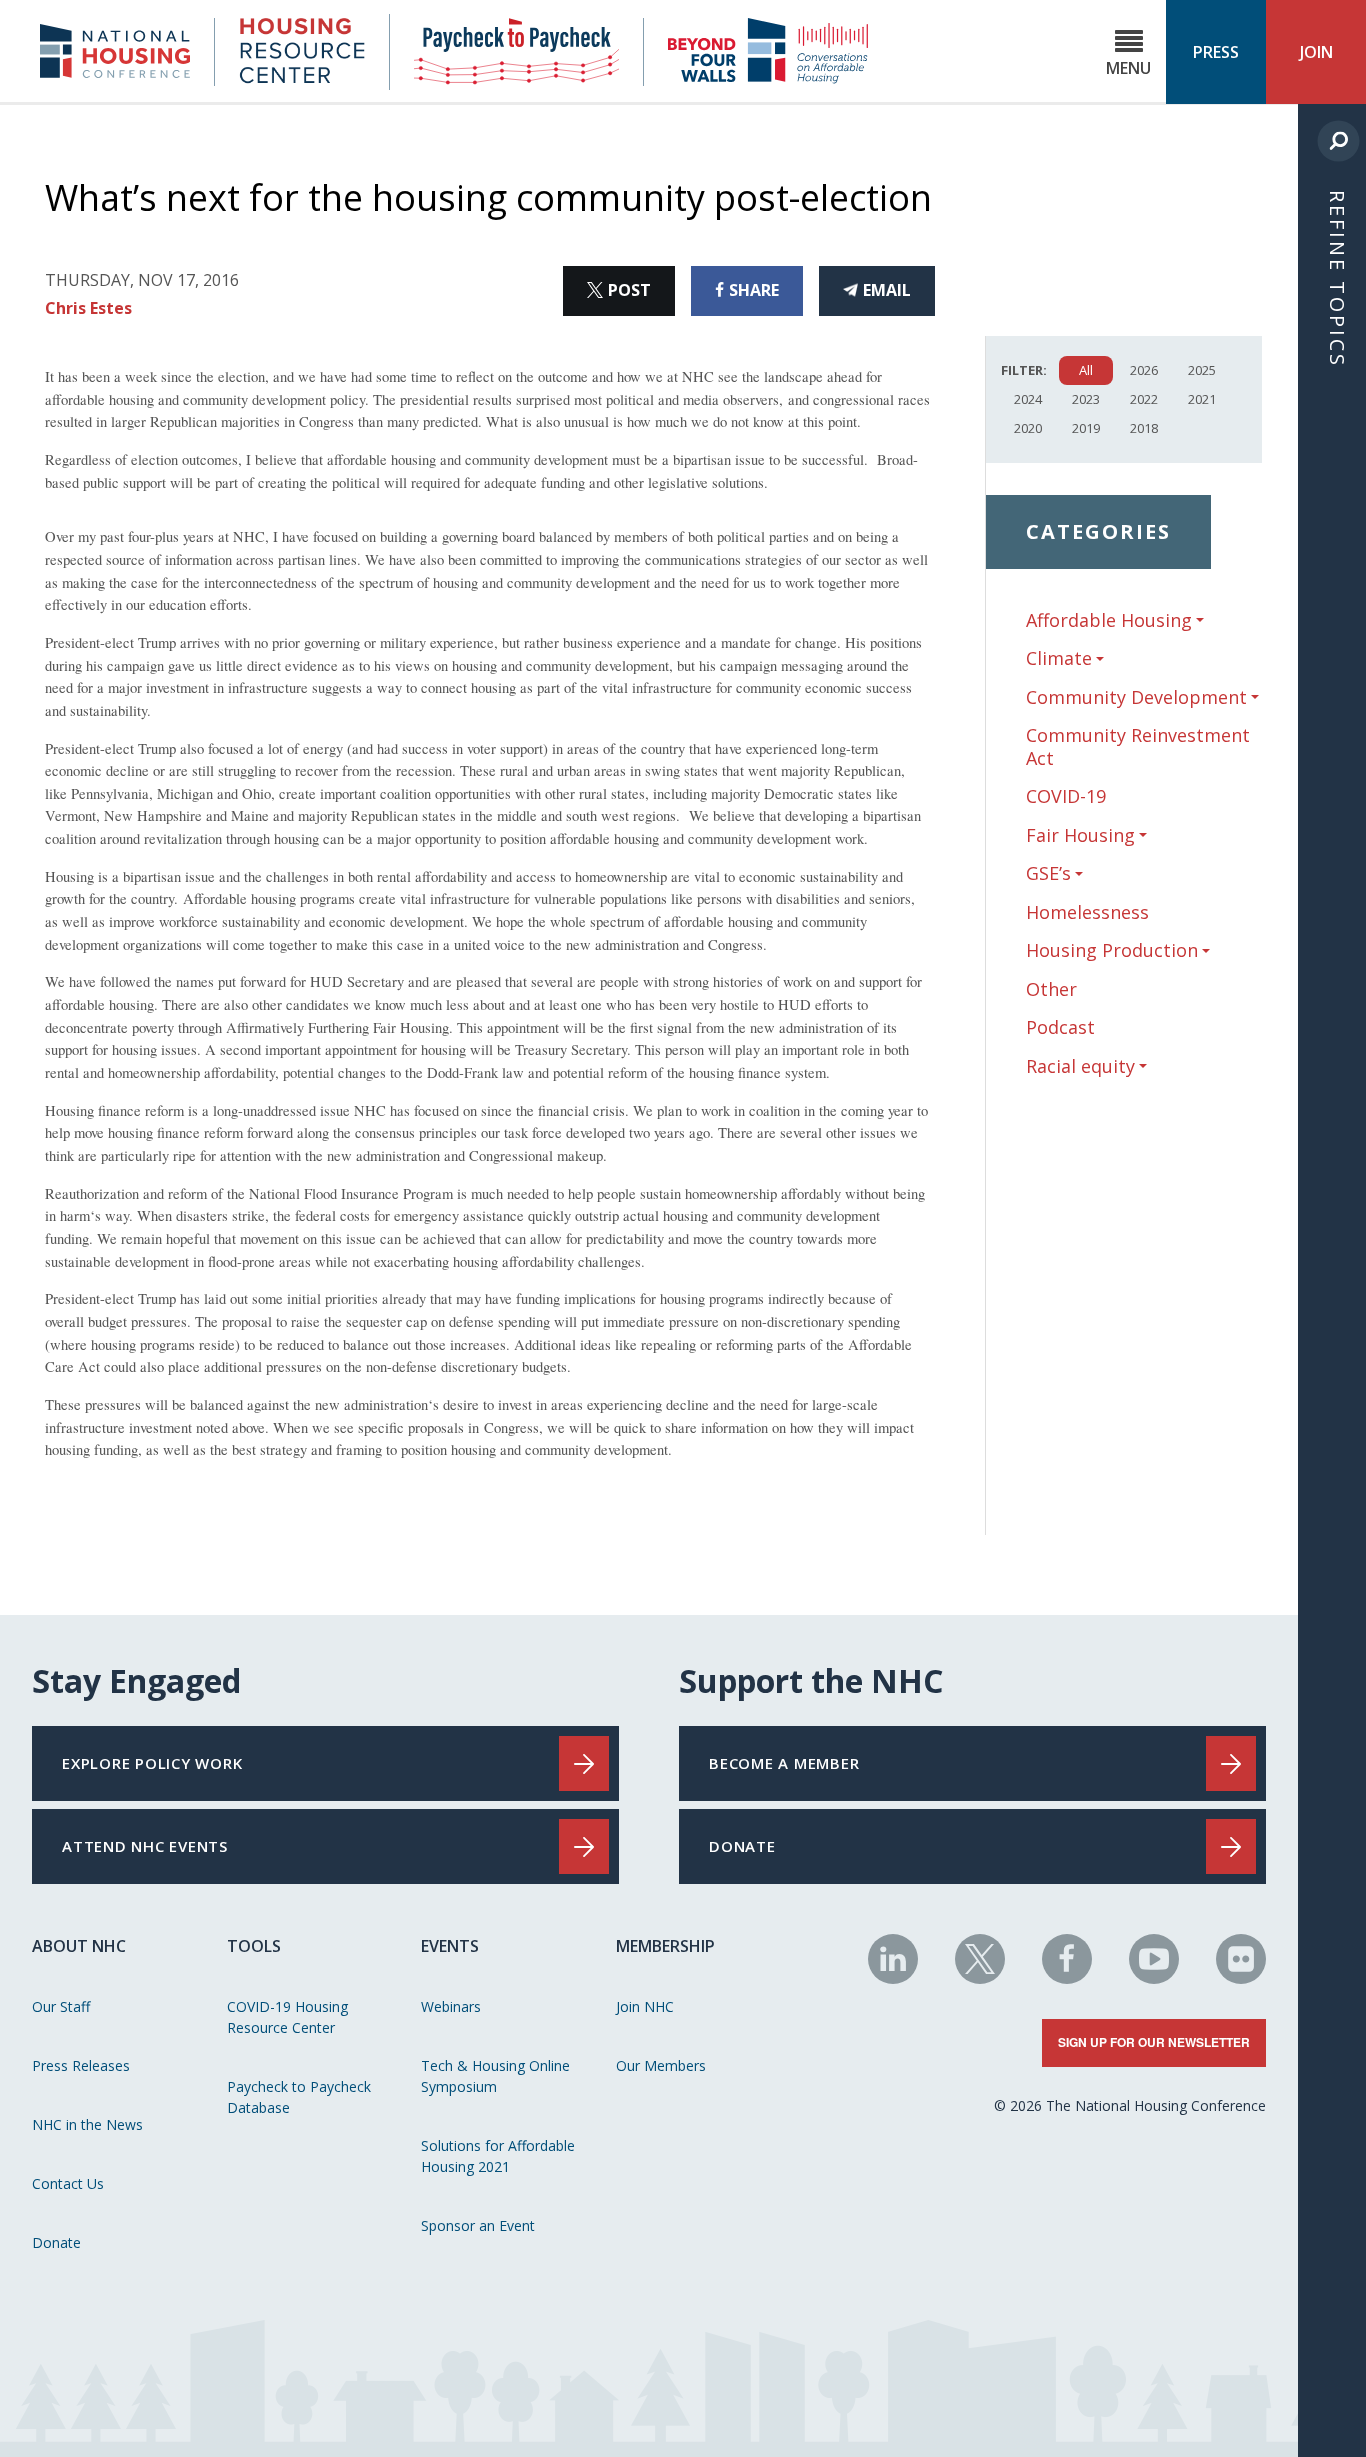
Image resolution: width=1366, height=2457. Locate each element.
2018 (1144, 428)
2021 (1202, 399)
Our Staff (61, 2006)
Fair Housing (1080, 835)
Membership (665, 1946)
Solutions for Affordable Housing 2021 (498, 2156)
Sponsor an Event (478, 2225)
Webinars (451, 2006)
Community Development (1136, 697)
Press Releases (81, 2065)
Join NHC (645, 2006)
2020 (1028, 428)
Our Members (661, 2065)
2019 (1086, 428)
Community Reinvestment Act (1138, 746)
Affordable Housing (1109, 620)
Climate (1059, 658)
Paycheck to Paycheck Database (299, 2097)
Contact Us (68, 2183)
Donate (56, 2242)
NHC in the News (87, 2124)
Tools (254, 1946)
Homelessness (1087, 912)
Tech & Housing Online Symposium (495, 2076)
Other (1051, 989)
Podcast (1060, 1027)
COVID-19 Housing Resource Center (287, 2017)
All (1086, 370)
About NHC (79, 1946)
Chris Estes (88, 308)
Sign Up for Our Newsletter (1154, 2042)
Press (1216, 52)
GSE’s (1048, 873)
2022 (1144, 399)
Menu (1128, 68)
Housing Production (1112, 950)
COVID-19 (1066, 796)
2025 (1202, 370)
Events (450, 1946)
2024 (1028, 399)
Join (1316, 52)
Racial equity (1080, 1066)
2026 (1144, 370)
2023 (1086, 399)
